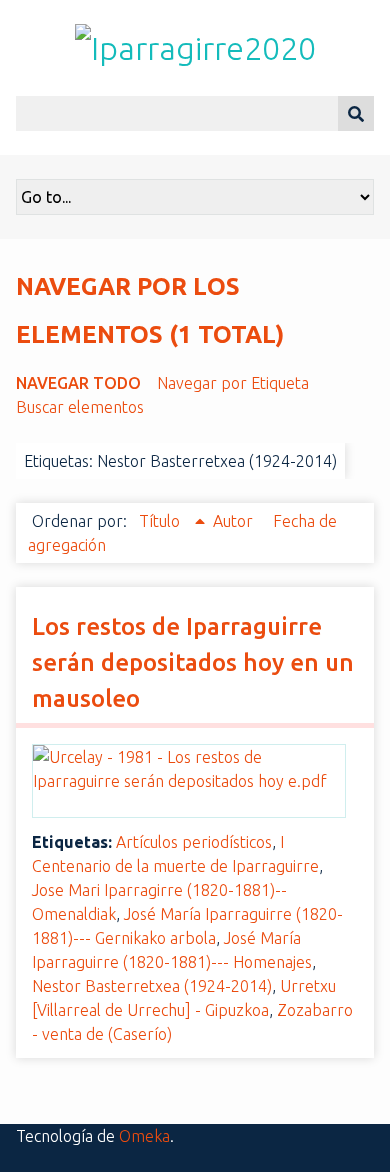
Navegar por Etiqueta (233, 383)
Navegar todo (78, 383)
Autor (235, 521)
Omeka (144, 1136)
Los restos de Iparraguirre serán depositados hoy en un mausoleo (193, 662)
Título (161, 521)
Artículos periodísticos (194, 842)
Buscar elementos (80, 407)
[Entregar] (356, 113)
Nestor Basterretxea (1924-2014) (152, 986)
